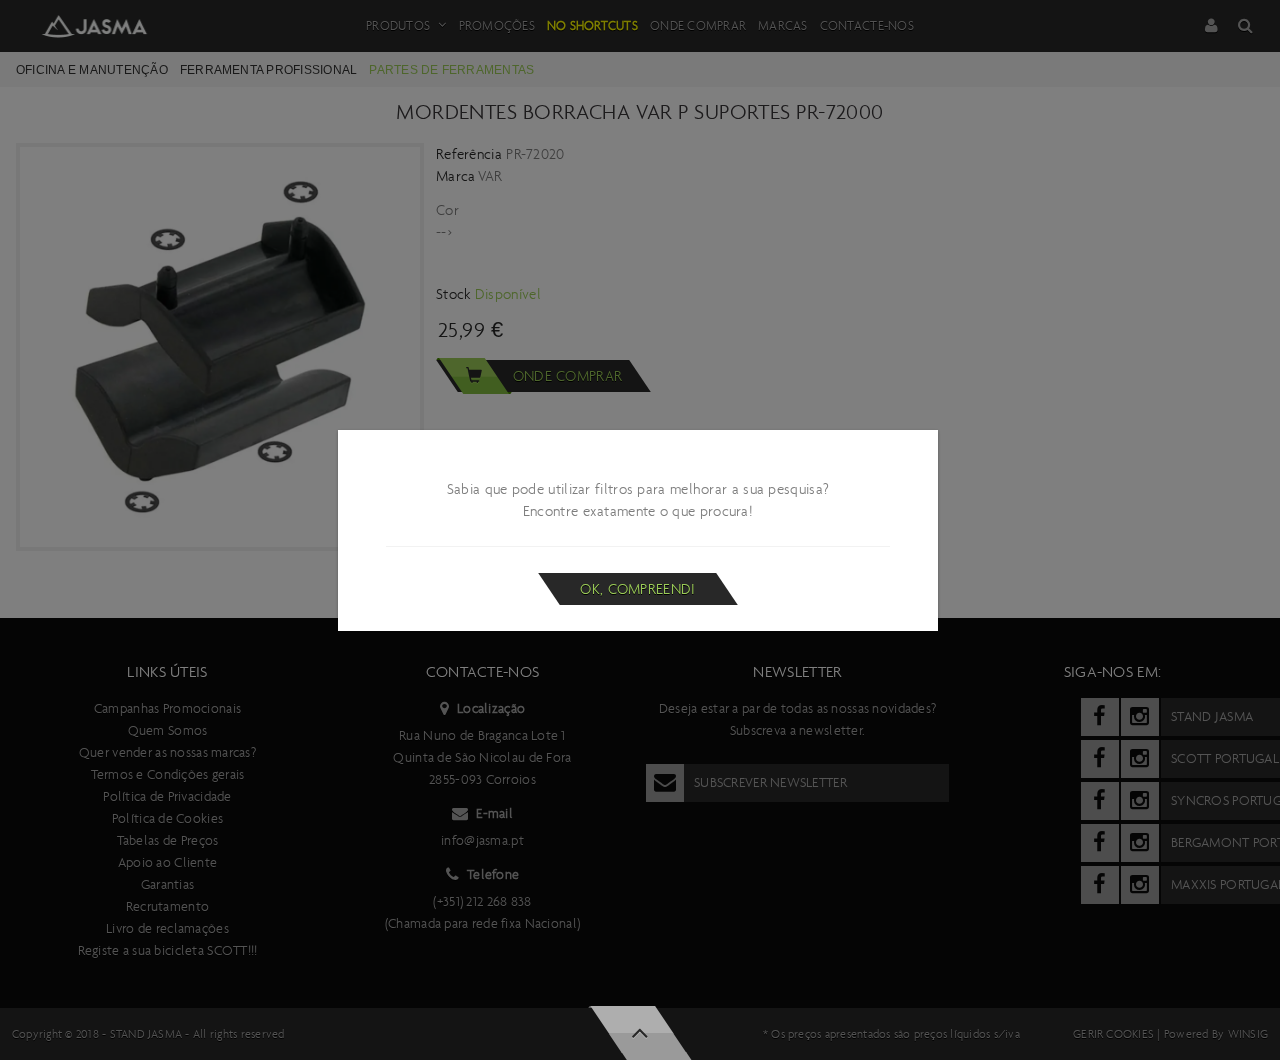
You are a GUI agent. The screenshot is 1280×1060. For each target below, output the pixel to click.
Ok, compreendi (637, 589)
